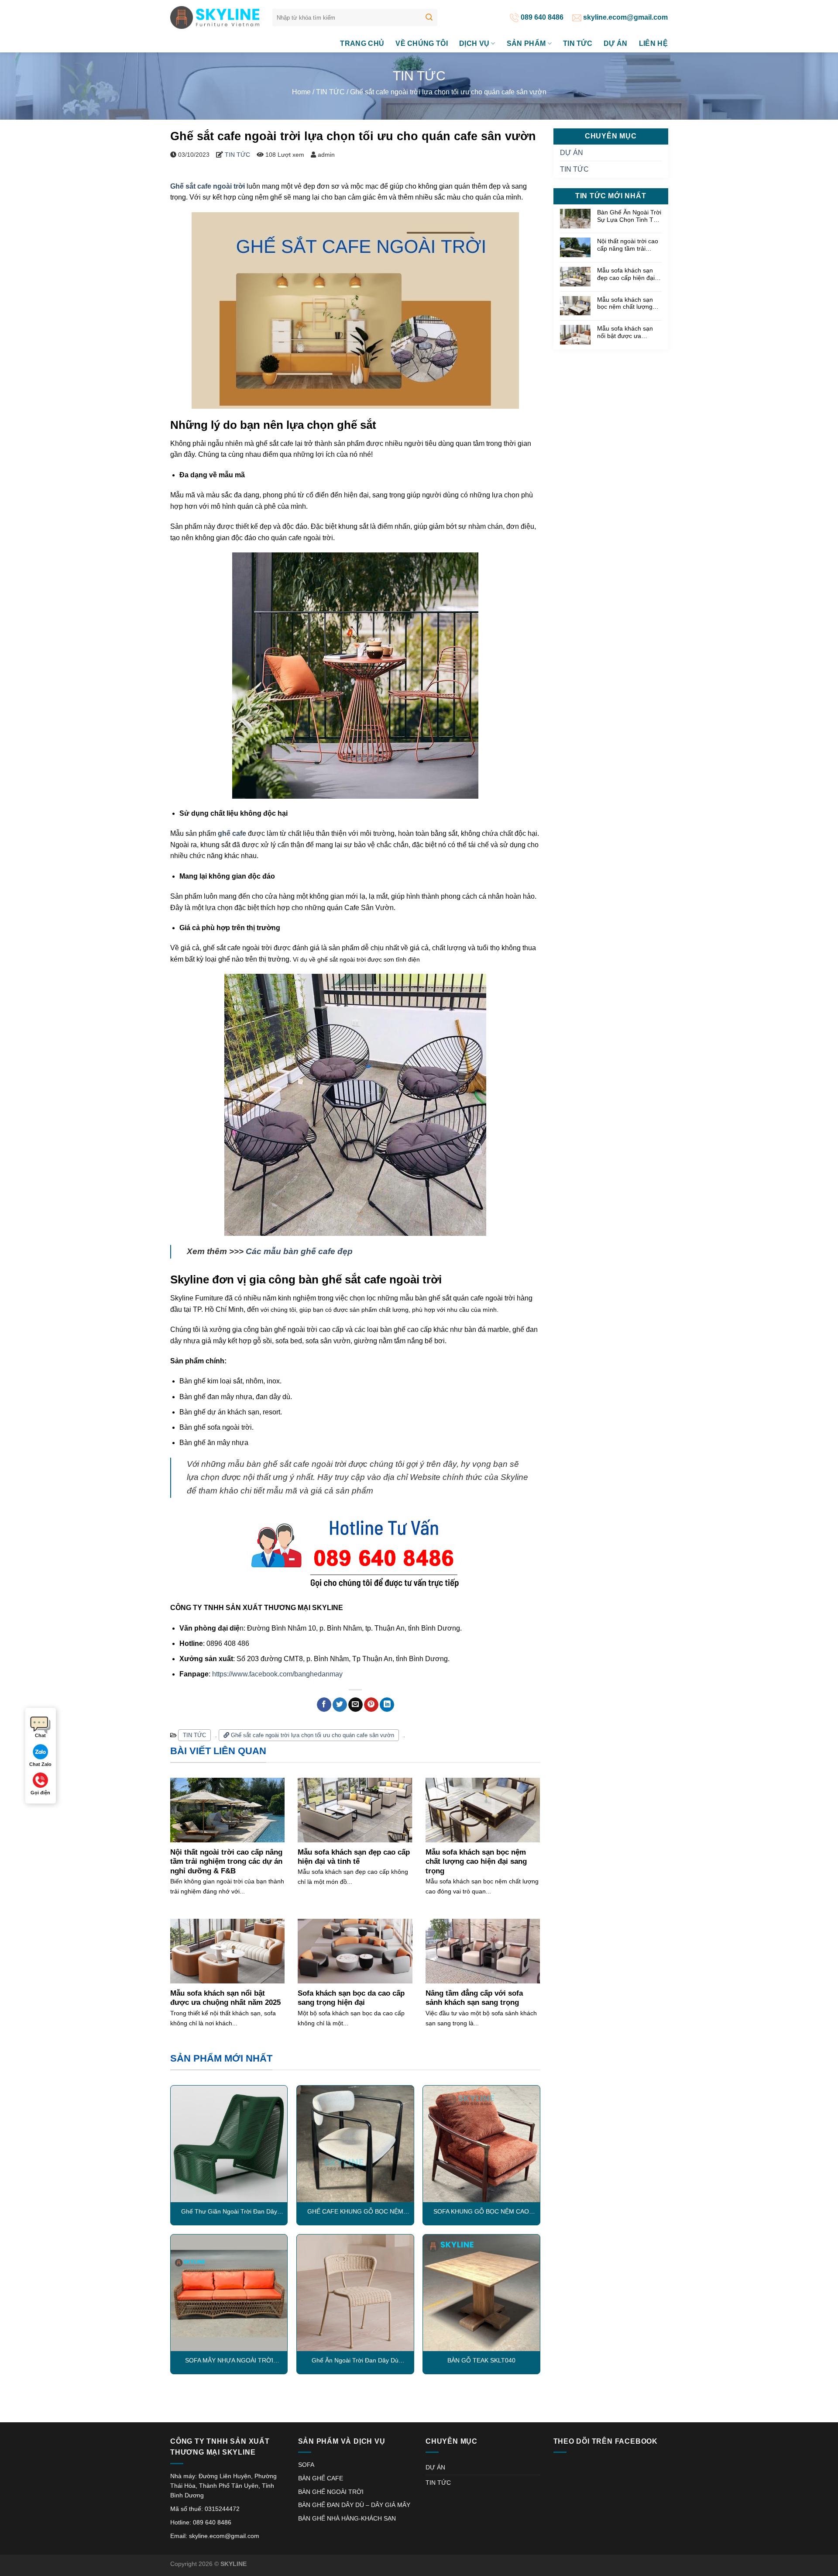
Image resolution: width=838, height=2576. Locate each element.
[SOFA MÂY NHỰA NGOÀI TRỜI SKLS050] (229, 2293)
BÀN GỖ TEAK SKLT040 (481, 2360)
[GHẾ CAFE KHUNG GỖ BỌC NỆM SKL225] (355, 2144)
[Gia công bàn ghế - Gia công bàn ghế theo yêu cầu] (215, 17)
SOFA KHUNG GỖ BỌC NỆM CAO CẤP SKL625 (481, 2212)
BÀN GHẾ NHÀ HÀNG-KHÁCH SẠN (347, 2518)
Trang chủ (362, 43)
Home (301, 92)
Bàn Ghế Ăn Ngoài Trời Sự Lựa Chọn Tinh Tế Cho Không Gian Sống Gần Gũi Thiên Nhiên (629, 216)
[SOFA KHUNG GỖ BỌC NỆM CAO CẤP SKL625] (481, 2144)
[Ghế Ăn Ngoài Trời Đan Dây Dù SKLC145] (355, 2293)
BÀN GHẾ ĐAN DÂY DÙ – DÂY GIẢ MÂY (354, 2505)
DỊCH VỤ (474, 43)
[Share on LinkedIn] (387, 1705)
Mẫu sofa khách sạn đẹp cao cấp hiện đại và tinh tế (626, 274)
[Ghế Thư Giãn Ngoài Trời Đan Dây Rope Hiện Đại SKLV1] (229, 2144)
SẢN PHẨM (526, 43)
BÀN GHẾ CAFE (321, 2478)
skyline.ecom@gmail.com (625, 17)
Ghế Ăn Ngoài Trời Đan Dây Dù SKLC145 (355, 2361)
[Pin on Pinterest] (371, 1705)
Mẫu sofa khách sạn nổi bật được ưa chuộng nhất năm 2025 (629, 333)
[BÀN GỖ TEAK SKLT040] (481, 2293)
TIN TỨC (578, 43)
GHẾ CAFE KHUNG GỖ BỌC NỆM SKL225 (355, 2212)
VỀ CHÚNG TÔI (422, 43)
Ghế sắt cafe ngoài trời (208, 186)
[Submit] (429, 17)
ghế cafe (232, 833)
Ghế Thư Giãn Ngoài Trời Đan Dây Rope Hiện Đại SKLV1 (229, 2212)
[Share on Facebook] (324, 1705)
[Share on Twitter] (340, 1705)
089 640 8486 (541, 17)
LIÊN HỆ (653, 43)
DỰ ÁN (616, 43)
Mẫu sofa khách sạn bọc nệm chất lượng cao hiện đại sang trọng (625, 303)
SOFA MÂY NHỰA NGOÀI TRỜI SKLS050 (229, 2361)
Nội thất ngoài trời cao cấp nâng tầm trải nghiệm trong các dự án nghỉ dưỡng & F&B (628, 245)
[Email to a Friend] (355, 1705)
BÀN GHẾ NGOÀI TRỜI (331, 2492)
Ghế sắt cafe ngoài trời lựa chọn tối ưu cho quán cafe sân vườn (312, 1735)
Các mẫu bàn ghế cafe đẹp (299, 1251)
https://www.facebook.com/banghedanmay (277, 1674)
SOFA (306, 2465)
